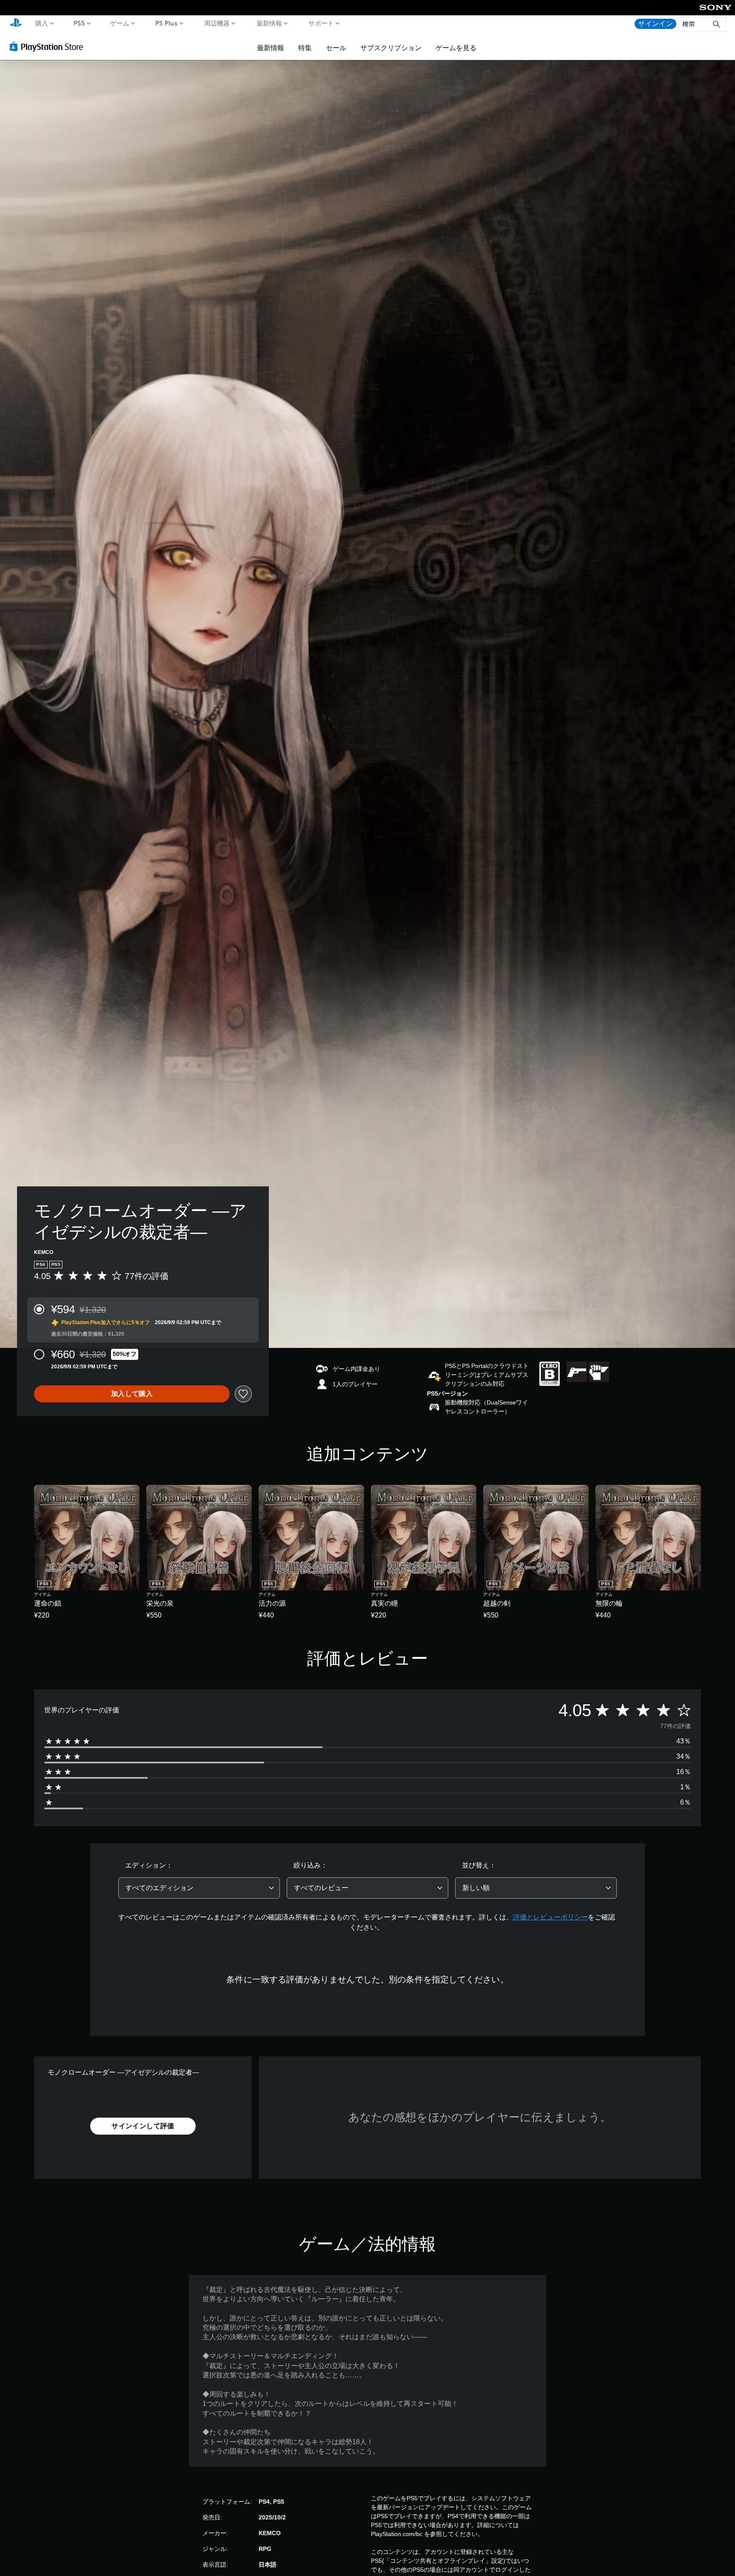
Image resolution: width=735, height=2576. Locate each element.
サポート (321, 23)
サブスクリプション (391, 48)
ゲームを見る (456, 48)
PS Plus (167, 23)
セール (336, 48)
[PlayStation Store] (49, 46)
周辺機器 (217, 23)
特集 (305, 48)
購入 (42, 23)
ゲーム (120, 23)
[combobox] (199, 1888)
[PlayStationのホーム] (16, 24)
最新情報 (269, 23)
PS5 (79, 23)
